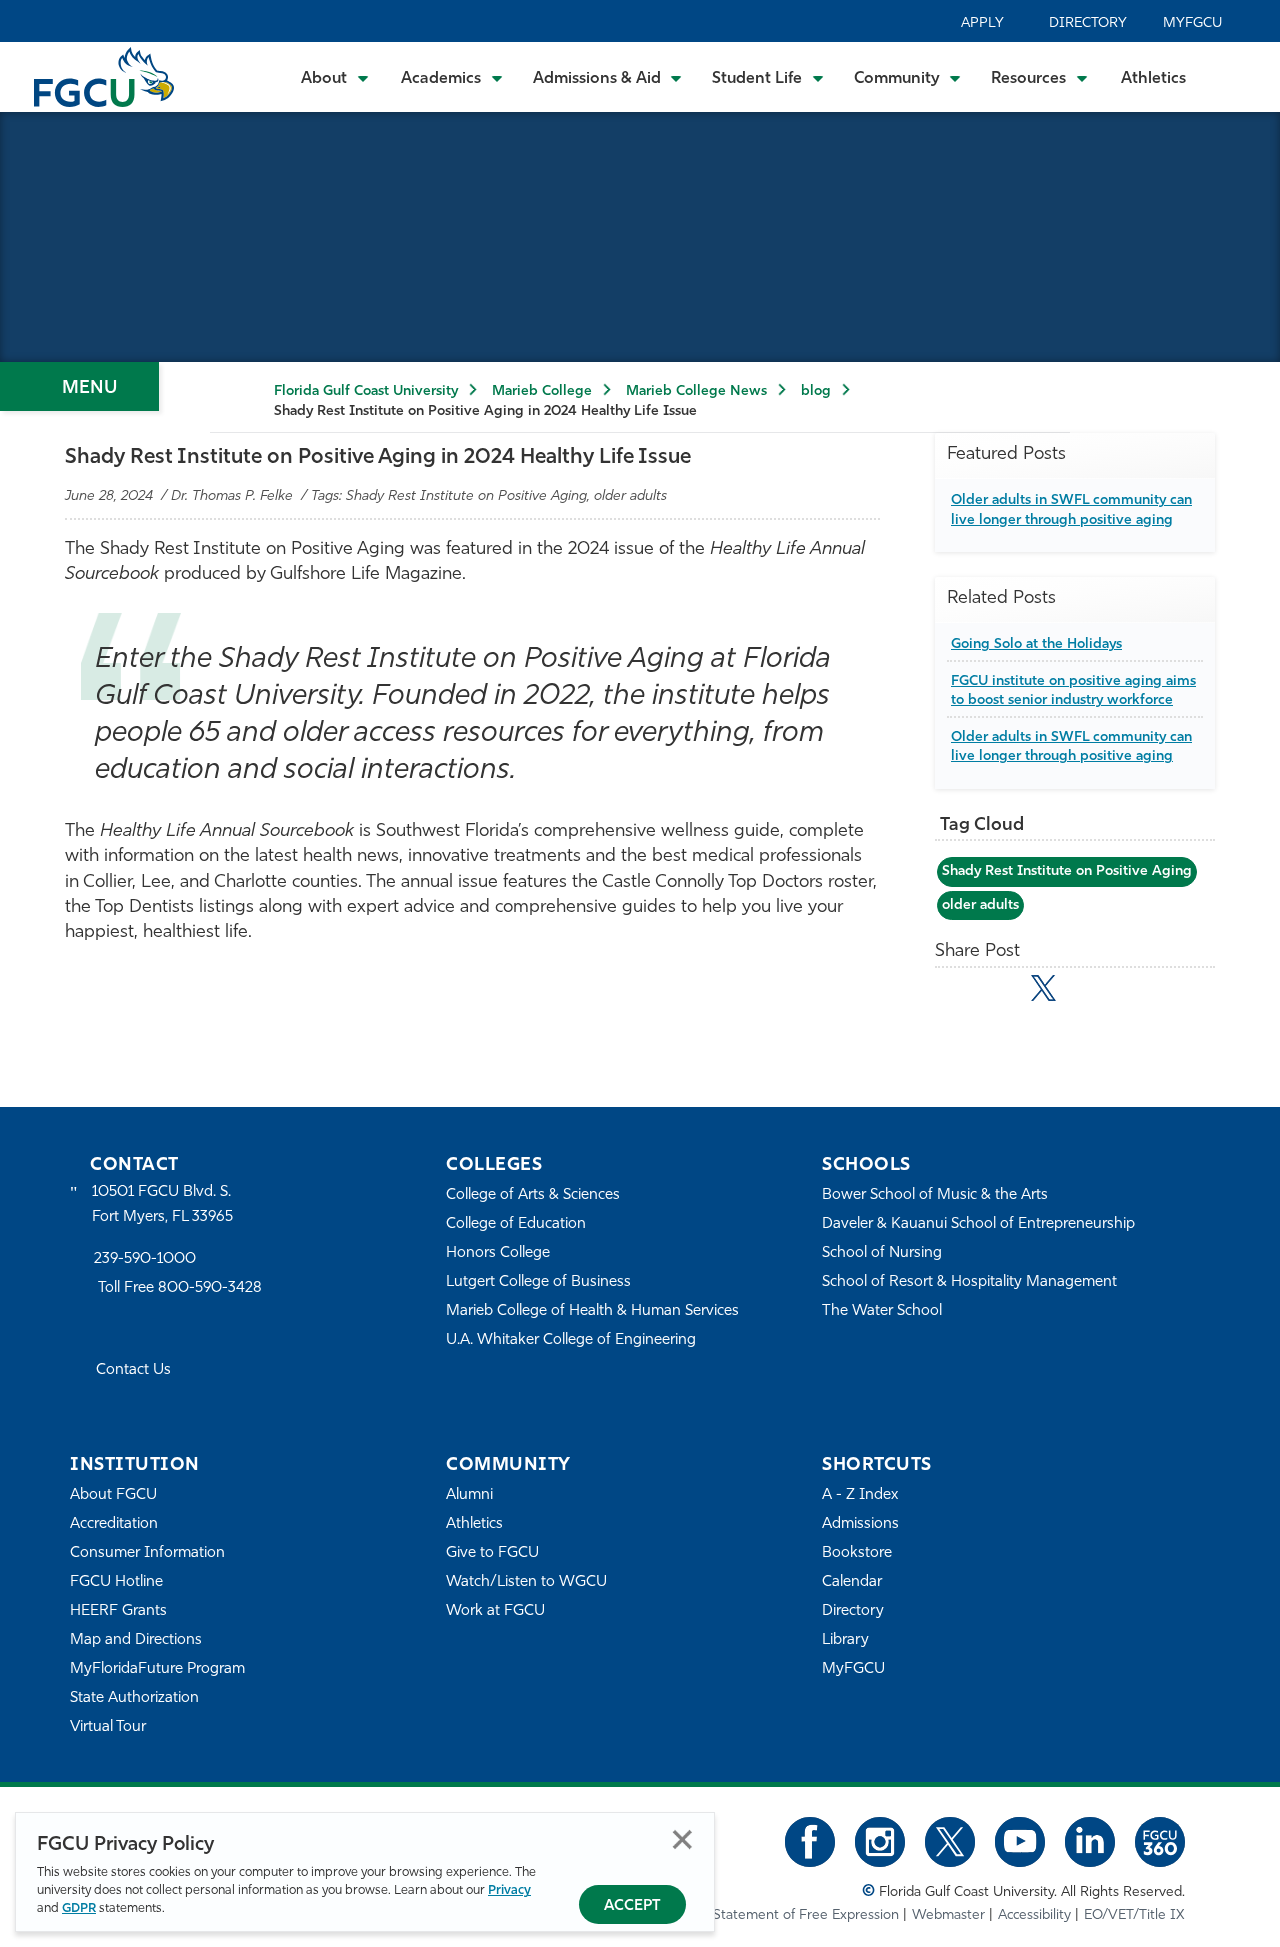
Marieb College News (696, 391)
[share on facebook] (999, 992)
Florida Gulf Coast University (366, 391)
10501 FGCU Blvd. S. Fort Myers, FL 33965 (162, 1204)
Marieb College (542, 391)
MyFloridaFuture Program (157, 1669)
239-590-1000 (145, 1259)
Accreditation (114, 1524)
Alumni (469, 1495)
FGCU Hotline (116, 1582)
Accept (632, 1906)
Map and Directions (136, 1640)
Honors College (498, 1253)
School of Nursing (882, 1253)
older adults (980, 905)
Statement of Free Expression (806, 1915)
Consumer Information (147, 1553)
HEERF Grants (118, 1611)
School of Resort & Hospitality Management (969, 1282)
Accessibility (1034, 1915)
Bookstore (857, 1553)
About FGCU (113, 1495)
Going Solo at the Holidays (1036, 644)
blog (816, 391)
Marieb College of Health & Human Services (592, 1311)
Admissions (860, 1524)
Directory (1088, 23)
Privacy (509, 1890)
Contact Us (133, 1370)
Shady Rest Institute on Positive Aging (1067, 871)
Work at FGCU (495, 1611)
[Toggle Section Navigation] (79, 386)
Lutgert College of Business (538, 1282)
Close (682, 1839)
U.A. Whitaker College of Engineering (571, 1340)
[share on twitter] (1043, 988)
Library (845, 1640)
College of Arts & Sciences (533, 1195)
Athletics (1153, 79)
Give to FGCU (492, 1553)
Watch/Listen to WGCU (526, 1582)
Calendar (852, 1582)
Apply (982, 23)
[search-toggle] (1237, 76)
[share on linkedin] (1087, 992)
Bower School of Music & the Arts (935, 1195)
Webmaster (948, 1915)
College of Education (516, 1224)
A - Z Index (860, 1495)
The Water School (882, 1311)
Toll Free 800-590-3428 (180, 1288)
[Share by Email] (956, 992)
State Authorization (134, 1698)
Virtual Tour (108, 1727)
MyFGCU (1192, 23)
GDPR (79, 1908)
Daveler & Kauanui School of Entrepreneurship (978, 1224)
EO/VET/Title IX (1134, 1915)
